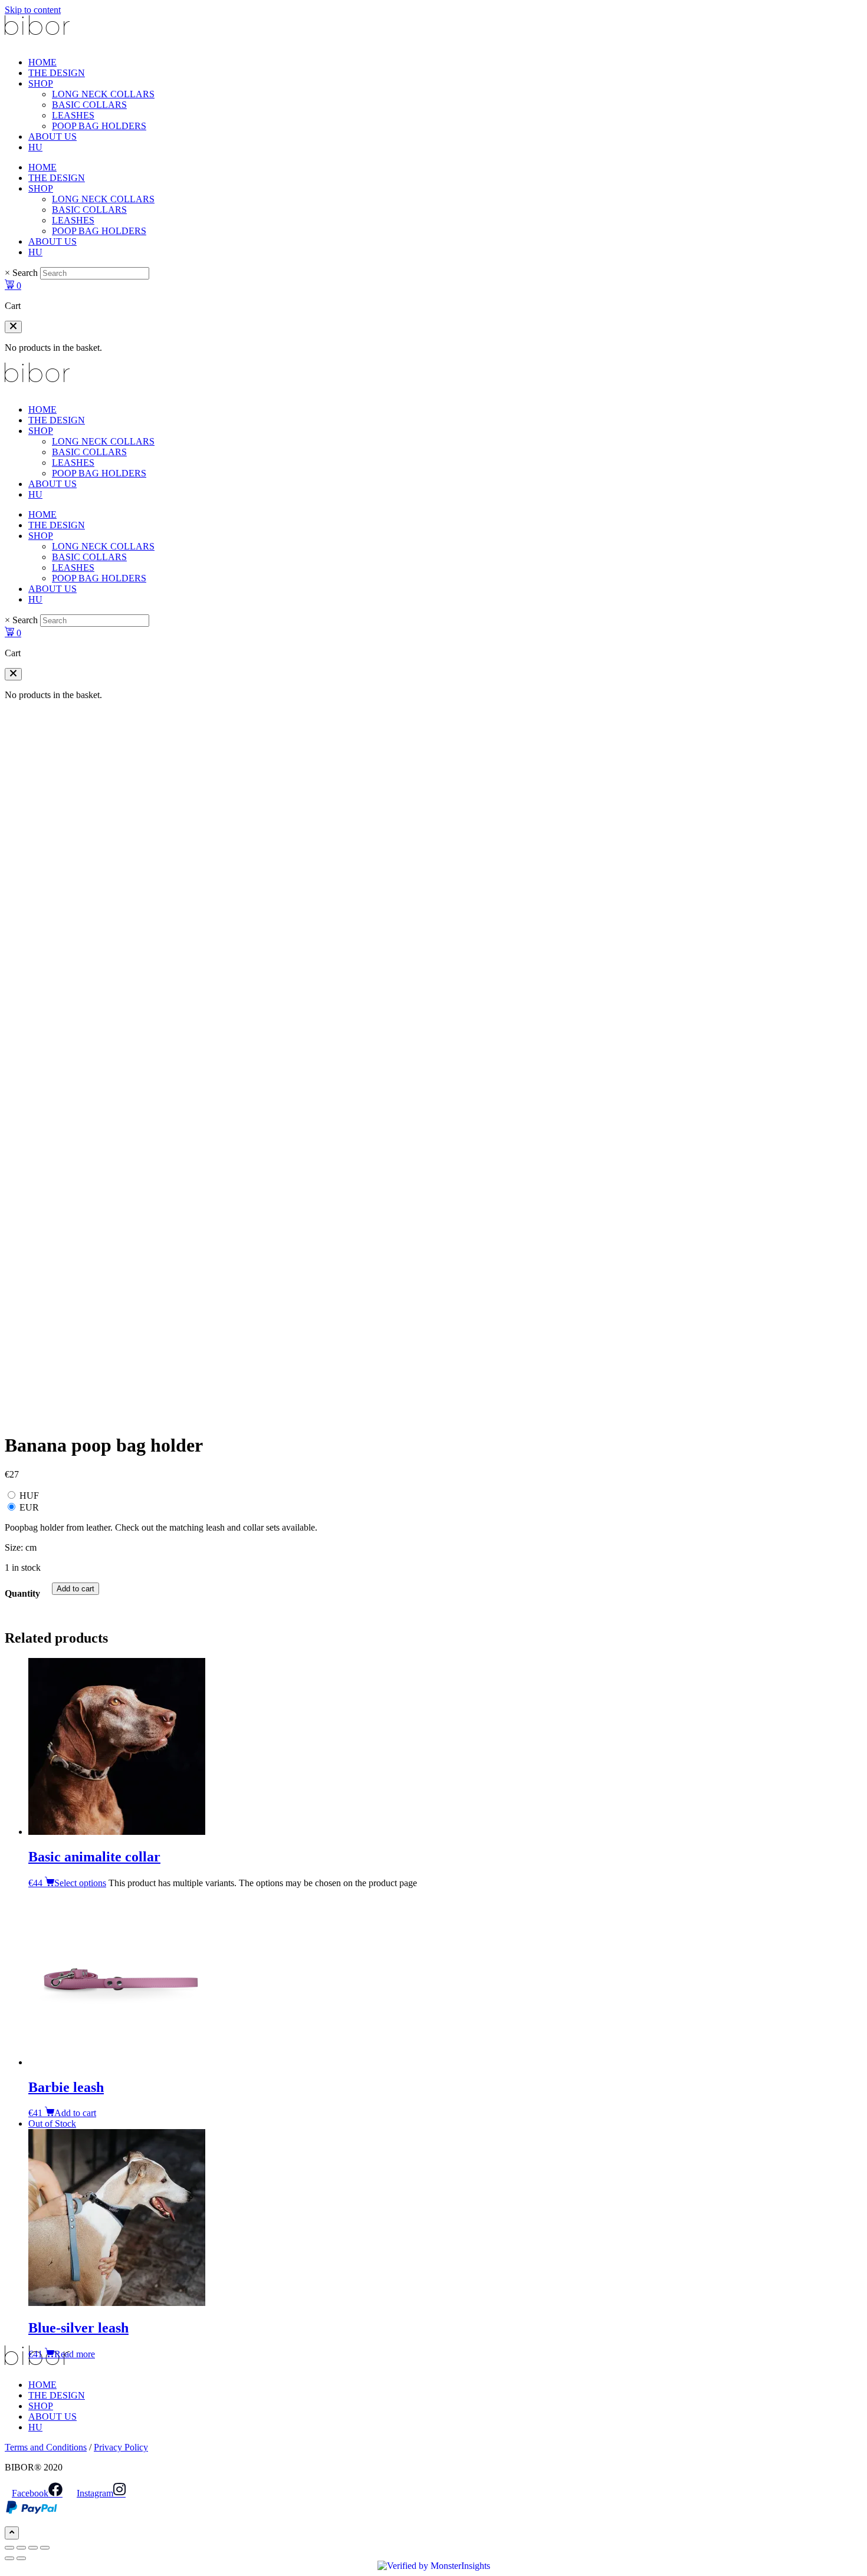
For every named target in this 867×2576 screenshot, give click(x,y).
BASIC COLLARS (89, 105)
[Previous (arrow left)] (9, 2558)
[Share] (33, 2548)
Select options (80, 1883)
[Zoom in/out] (9, 2548)
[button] (13, 327)
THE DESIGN (57, 73)
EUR (29, 1507)
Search (25, 273)
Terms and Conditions (46, 2447)
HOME (42, 62)
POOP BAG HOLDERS (99, 126)
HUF (29, 1496)
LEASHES (73, 115)
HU (35, 147)
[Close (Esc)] (45, 2548)
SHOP (41, 83)
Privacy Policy (121, 2447)
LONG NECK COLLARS (103, 94)
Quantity (22, 1593)
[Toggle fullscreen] (21, 2548)
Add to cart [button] (75, 2113)
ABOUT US (52, 136)
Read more (75, 2354)
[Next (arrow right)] (21, 2558)
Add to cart (75, 1589)
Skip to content (33, 10)
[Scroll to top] (12, 2533)
